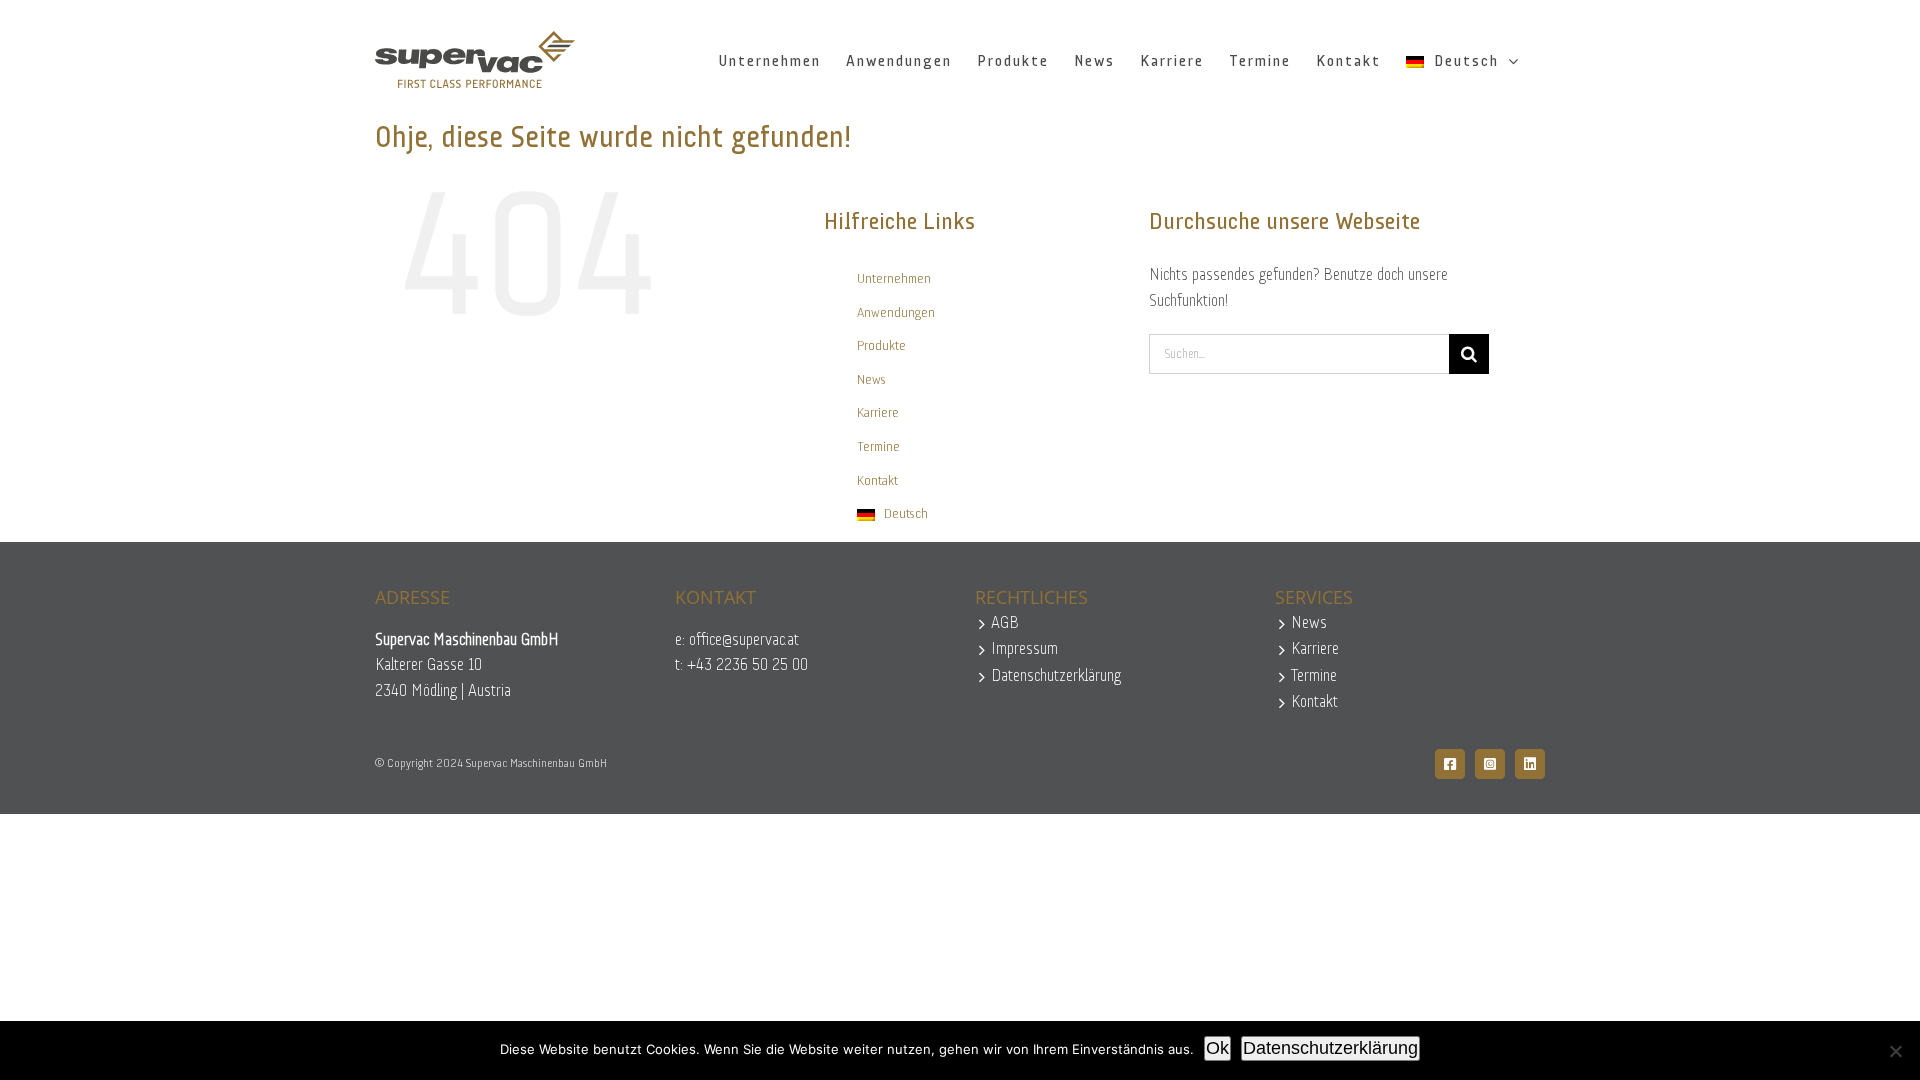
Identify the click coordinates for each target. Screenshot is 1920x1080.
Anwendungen (896, 313)
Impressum (1024, 649)
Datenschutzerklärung (1056, 676)
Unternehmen (894, 279)
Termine (878, 447)
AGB (1005, 623)
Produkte (881, 346)
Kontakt (877, 481)
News (871, 380)
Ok (1217, 1048)
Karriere (878, 413)
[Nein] (1895, 1051)
